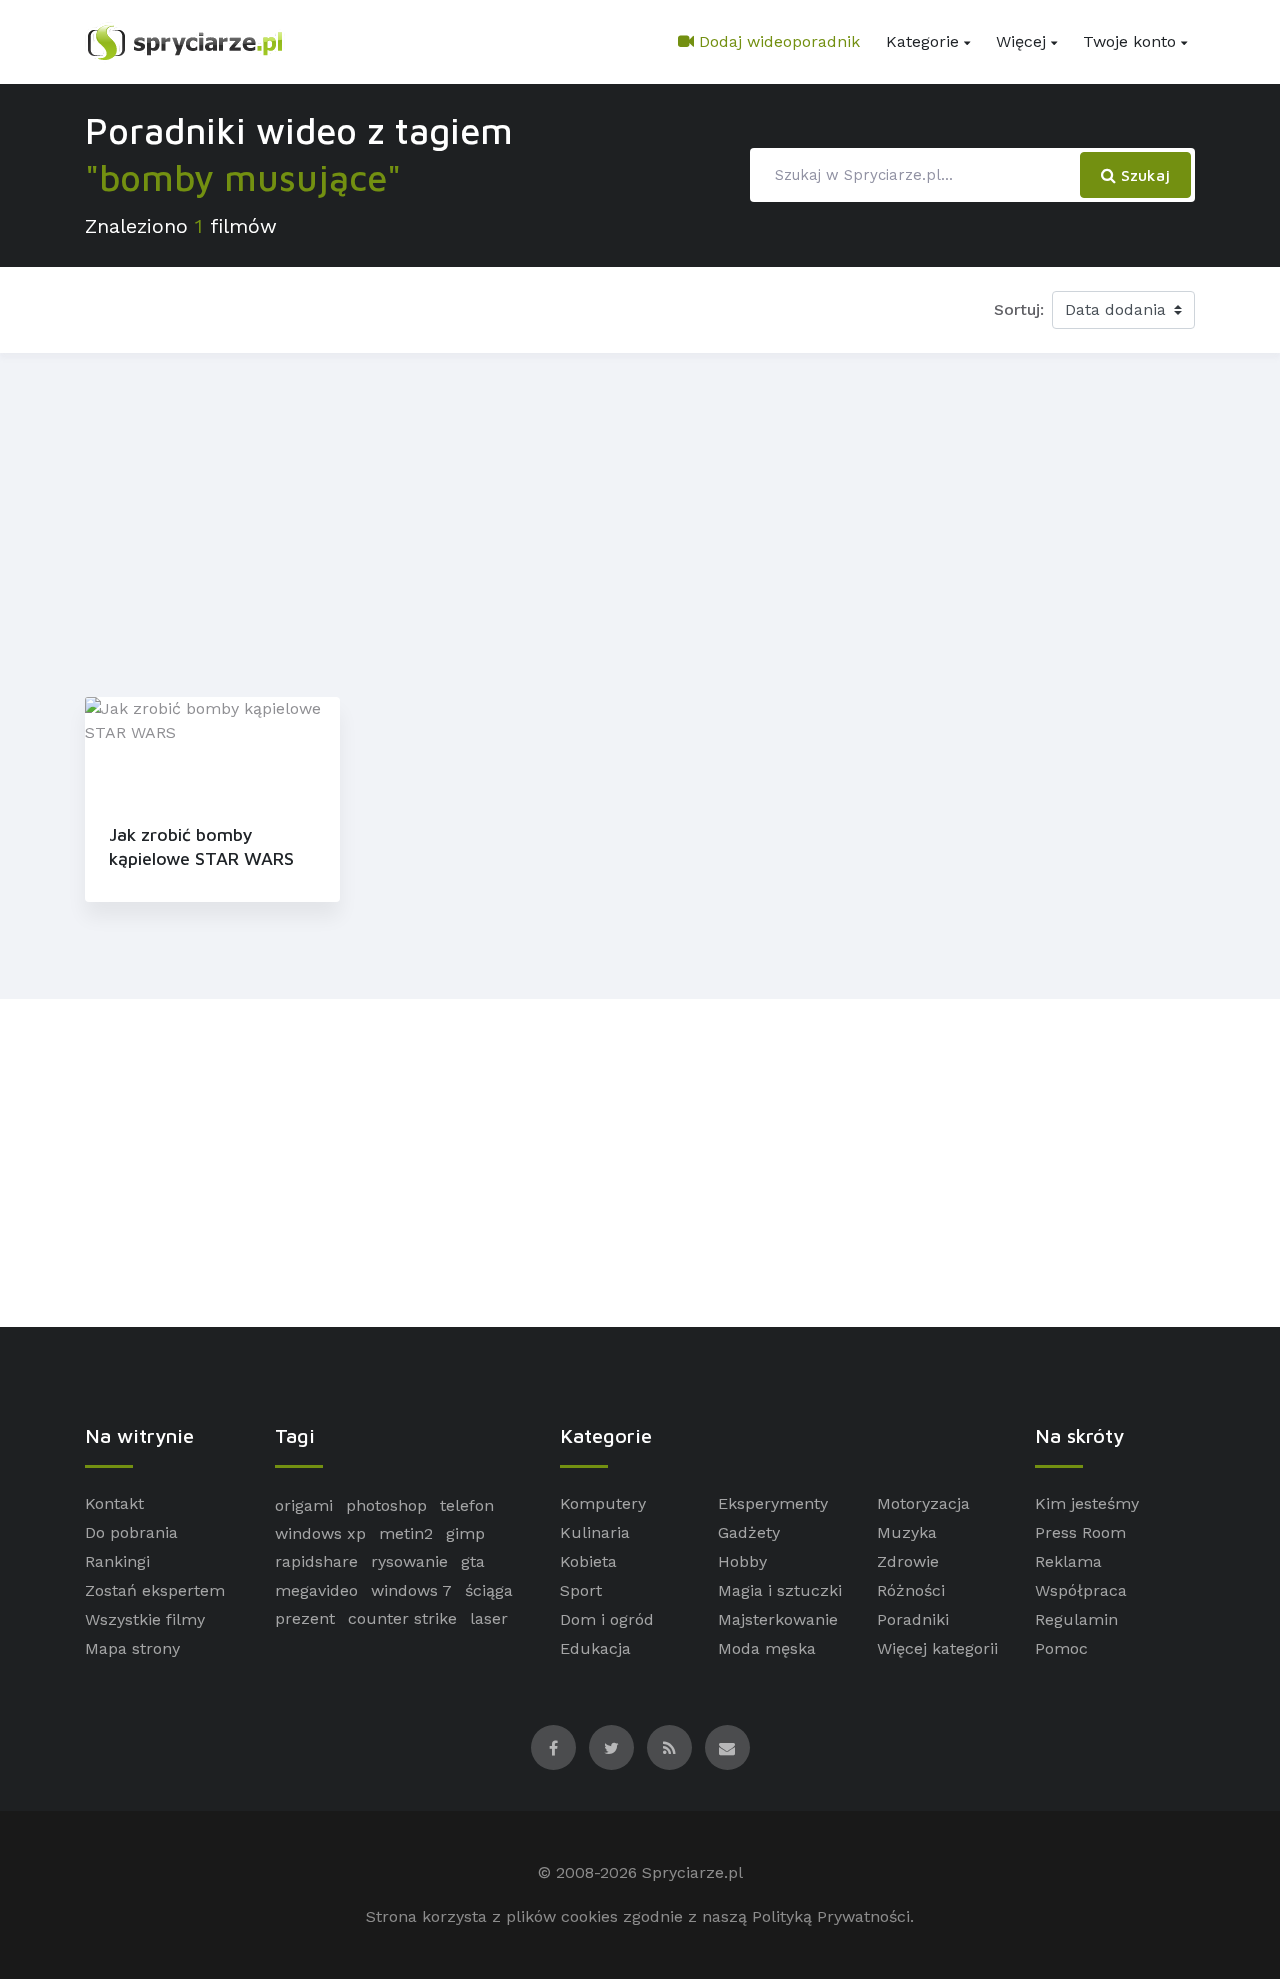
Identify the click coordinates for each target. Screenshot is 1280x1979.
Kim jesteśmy (1087, 1503)
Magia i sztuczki (780, 1590)
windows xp (320, 1533)
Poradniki (913, 1619)
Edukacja (595, 1648)
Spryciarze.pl (692, 1872)
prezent (305, 1618)
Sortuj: (1019, 309)
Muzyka (907, 1532)
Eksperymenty (773, 1503)
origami (304, 1505)
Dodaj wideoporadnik (777, 41)
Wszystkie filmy (145, 1619)
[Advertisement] (640, 521)
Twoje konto (1129, 41)
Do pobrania (131, 1532)
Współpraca (1081, 1590)
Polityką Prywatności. (833, 1916)
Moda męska (767, 1648)
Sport (581, 1590)
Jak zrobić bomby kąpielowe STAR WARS (201, 846)
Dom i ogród (607, 1619)
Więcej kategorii (937, 1648)
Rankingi (117, 1561)
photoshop (386, 1505)
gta (473, 1561)
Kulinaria (595, 1532)
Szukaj (1143, 175)
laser (489, 1618)
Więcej (1021, 41)
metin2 (406, 1533)
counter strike (402, 1618)
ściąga (489, 1590)
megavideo (316, 1590)
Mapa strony (132, 1648)
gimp (465, 1533)
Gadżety (749, 1532)
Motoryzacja (923, 1503)
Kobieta (588, 1561)
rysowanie (409, 1561)
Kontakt (114, 1503)
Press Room (1080, 1532)
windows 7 (411, 1590)
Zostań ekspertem (155, 1590)
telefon (467, 1505)
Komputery (603, 1503)
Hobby (742, 1561)
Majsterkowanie (778, 1619)
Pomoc (1061, 1648)
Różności (911, 1590)
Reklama (1068, 1561)
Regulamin (1076, 1619)
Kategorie (922, 41)
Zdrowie (908, 1561)
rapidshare (316, 1561)
